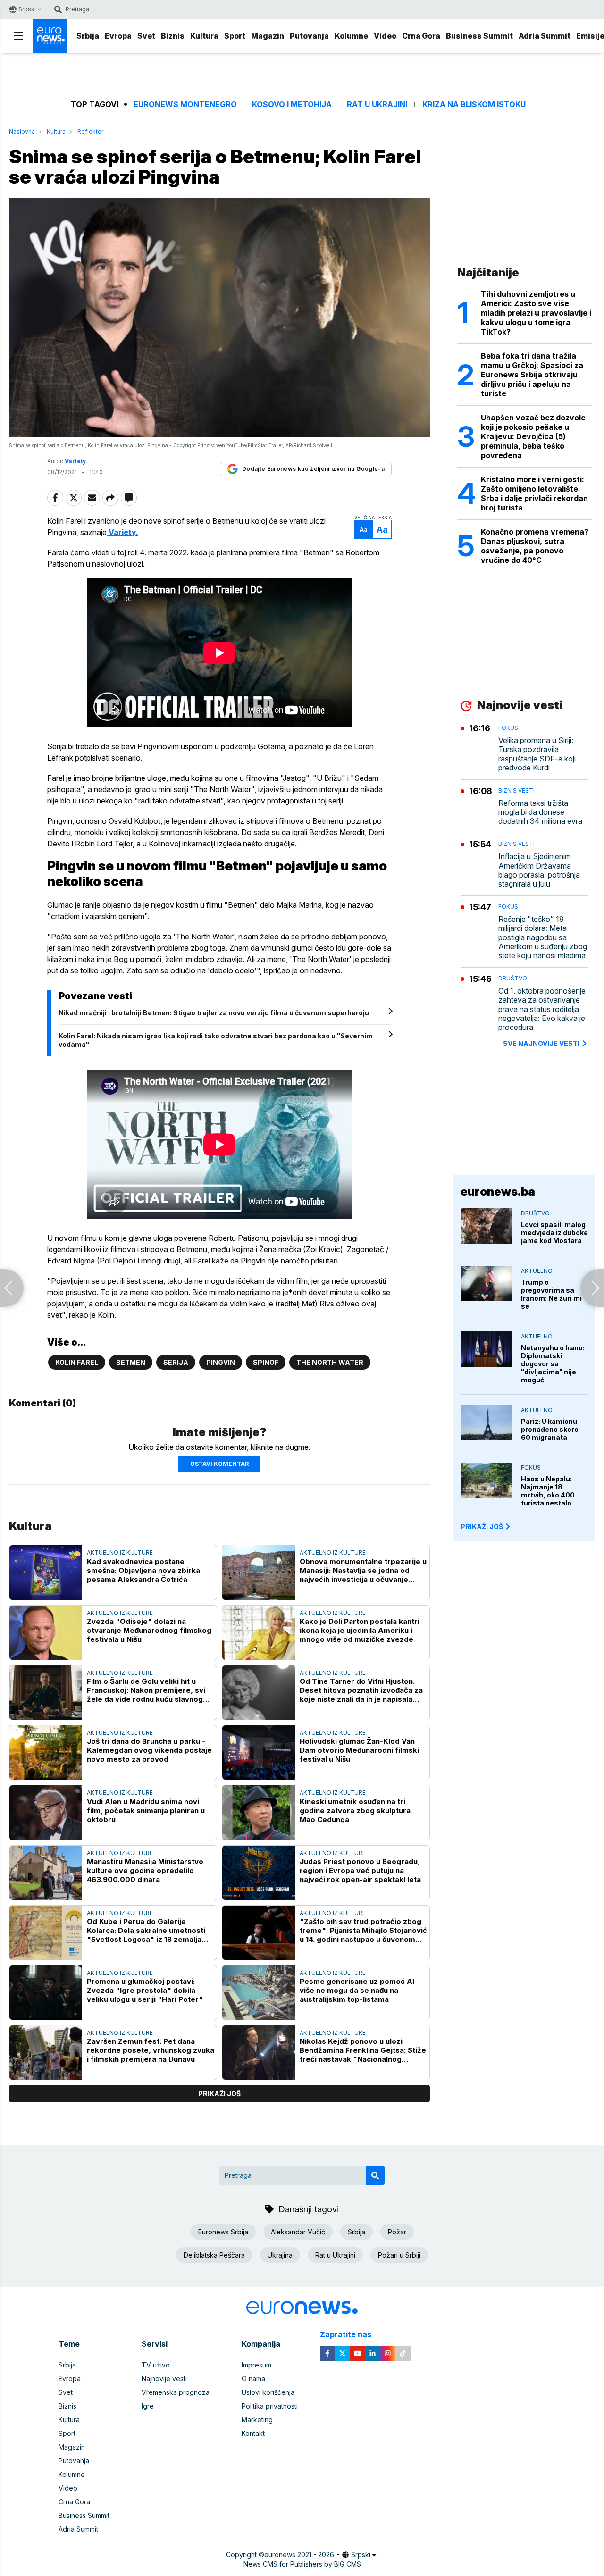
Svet (146, 36)
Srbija (88, 36)
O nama (253, 2379)
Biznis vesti (516, 790)
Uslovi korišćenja (268, 2392)
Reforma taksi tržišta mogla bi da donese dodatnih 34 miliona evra (540, 812)
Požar (397, 2232)
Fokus (508, 728)
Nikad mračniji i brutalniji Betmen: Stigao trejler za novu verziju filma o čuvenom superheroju (214, 1013)
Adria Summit (545, 36)
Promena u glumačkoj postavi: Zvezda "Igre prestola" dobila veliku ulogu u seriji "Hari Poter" (145, 1990)
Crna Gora (421, 36)
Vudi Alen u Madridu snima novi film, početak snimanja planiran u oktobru (146, 1811)
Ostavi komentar (219, 1464)
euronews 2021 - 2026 (299, 2555)
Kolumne (351, 36)
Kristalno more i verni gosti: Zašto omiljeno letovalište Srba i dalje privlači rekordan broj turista (534, 493)
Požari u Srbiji (399, 2255)
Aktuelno (537, 1271)
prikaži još (219, 2094)
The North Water (330, 1362)
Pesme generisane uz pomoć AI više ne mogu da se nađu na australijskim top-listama (357, 1990)
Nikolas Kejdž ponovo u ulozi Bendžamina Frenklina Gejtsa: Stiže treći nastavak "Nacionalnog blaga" (363, 2050)
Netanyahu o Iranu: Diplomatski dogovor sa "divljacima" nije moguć (553, 1364)
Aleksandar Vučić (298, 2232)
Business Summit (479, 36)
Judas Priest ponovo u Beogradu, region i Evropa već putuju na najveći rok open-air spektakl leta (360, 1870)
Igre (148, 2406)
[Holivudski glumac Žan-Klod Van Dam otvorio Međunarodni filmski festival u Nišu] (259, 1752)
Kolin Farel (77, 1362)
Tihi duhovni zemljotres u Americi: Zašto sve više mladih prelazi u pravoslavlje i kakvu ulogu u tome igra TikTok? (536, 313)
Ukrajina (280, 2255)
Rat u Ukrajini (377, 105)
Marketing (257, 2420)
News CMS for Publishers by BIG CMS (302, 2564)
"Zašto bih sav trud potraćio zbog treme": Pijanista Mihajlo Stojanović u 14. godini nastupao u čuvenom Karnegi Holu (363, 1930)
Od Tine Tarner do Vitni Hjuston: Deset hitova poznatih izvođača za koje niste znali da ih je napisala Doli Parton (361, 1690)
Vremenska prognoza (176, 2392)
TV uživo (156, 2365)
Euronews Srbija (223, 2232)
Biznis (173, 36)
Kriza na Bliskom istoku (474, 105)
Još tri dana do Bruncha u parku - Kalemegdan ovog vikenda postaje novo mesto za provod (149, 1750)
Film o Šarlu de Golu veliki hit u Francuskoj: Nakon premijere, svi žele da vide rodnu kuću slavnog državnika (146, 1690)
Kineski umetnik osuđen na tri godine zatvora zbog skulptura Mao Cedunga (355, 1811)
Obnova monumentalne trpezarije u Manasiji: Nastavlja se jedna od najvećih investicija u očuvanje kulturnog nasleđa (363, 1570)
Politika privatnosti (270, 2406)
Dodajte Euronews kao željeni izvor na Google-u (313, 469)
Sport (235, 36)
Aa (364, 530)
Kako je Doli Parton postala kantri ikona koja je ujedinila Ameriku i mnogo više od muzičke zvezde (360, 1630)
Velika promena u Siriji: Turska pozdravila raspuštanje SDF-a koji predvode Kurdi (537, 754)
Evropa (118, 36)
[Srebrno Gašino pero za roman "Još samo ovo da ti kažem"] (12, 1288)
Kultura (204, 36)
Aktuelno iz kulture (120, 1552)
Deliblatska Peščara (214, 2255)
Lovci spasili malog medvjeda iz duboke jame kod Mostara (554, 1233)
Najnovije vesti (164, 2379)
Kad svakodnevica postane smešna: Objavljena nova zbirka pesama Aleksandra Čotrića (143, 1570)
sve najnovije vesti (541, 1043)
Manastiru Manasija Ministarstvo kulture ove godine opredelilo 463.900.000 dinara (145, 1870)
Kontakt (253, 2433)
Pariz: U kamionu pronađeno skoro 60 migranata (550, 1429)
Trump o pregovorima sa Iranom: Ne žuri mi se (551, 1294)
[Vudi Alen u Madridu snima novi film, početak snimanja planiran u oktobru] (46, 1812)
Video (385, 36)
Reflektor (90, 131)
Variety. (122, 532)
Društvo (513, 978)
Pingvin (221, 1362)
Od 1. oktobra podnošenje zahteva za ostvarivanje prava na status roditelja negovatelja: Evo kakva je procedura (542, 1009)
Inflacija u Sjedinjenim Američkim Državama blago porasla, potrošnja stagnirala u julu (539, 870)
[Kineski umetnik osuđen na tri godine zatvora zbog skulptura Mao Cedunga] (259, 1812)
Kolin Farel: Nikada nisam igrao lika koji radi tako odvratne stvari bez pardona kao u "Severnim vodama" (216, 1040)
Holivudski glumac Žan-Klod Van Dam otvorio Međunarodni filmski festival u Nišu (359, 1750)
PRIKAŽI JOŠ (482, 1526)
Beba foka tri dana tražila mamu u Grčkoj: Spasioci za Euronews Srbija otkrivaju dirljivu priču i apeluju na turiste (532, 375)
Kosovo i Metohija (292, 105)
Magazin (268, 36)
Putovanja (309, 36)
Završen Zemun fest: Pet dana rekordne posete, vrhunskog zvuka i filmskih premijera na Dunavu (151, 2050)
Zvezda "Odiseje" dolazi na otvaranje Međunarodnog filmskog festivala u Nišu (149, 1630)
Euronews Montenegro (185, 105)
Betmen (131, 1362)
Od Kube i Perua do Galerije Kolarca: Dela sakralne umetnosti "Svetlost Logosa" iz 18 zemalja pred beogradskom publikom (146, 1930)
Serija (176, 1362)
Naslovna (22, 131)
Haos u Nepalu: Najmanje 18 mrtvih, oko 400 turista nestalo (548, 1491)
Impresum (256, 2365)
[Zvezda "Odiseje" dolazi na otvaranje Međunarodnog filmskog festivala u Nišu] (46, 1633)
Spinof (266, 1362)
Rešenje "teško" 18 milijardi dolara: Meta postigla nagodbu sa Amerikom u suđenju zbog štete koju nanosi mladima (543, 937)
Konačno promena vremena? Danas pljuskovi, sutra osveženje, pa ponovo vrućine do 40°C (535, 546)
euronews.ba (498, 1192)
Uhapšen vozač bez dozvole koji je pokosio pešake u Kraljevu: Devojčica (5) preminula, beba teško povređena (533, 436)
